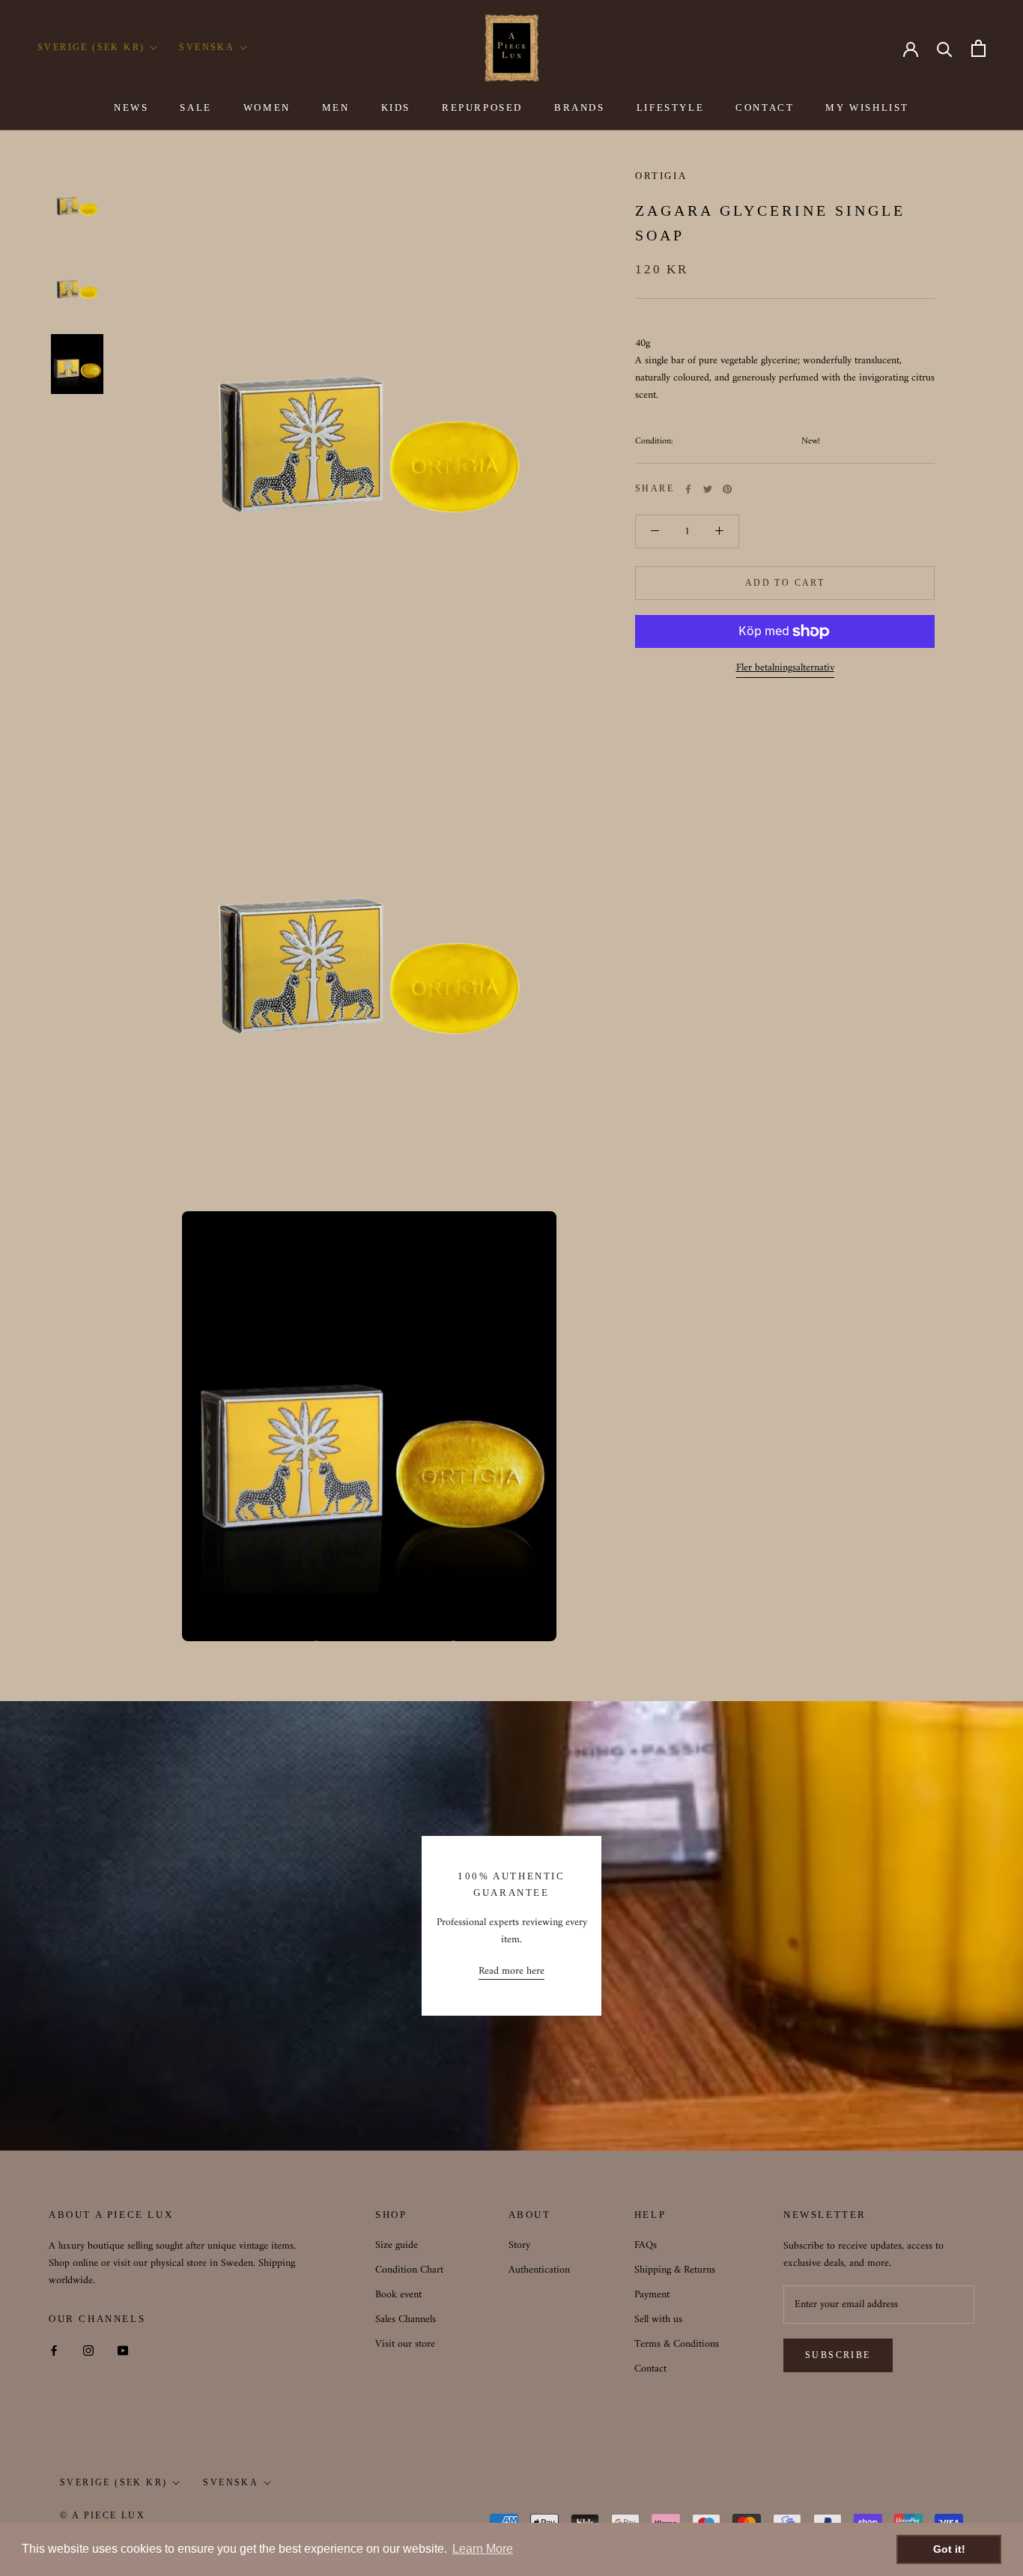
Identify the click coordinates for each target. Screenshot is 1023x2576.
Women (267, 107)
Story (519, 2245)
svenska (231, 2482)
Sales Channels (406, 2319)
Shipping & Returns (675, 2270)
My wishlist (867, 107)
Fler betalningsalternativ (785, 668)
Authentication (539, 2270)
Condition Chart (409, 2270)
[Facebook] (688, 489)
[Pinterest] (727, 489)
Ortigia (661, 176)
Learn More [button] (483, 2549)
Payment (652, 2295)
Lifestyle (670, 107)
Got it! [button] (949, 2549)
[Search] (945, 48)
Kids (396, 107)
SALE (195, 107)
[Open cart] (978, 48)
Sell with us (658, 2319)
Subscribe (838, 2355)
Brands (580, 107)
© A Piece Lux (103, 2515)
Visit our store (405, 2344)
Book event (398, 2295)
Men (336, 107)
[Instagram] (88, 2350)
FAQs (646, 2245)
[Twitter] (708, 489)
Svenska (207, 47)
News (131, 107)
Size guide (397, 2245)
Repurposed (482, 107)
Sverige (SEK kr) (91, 47)
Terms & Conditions (677, 2344)
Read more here (511, 1971)
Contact (765, 107)
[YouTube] (123, 2350)
